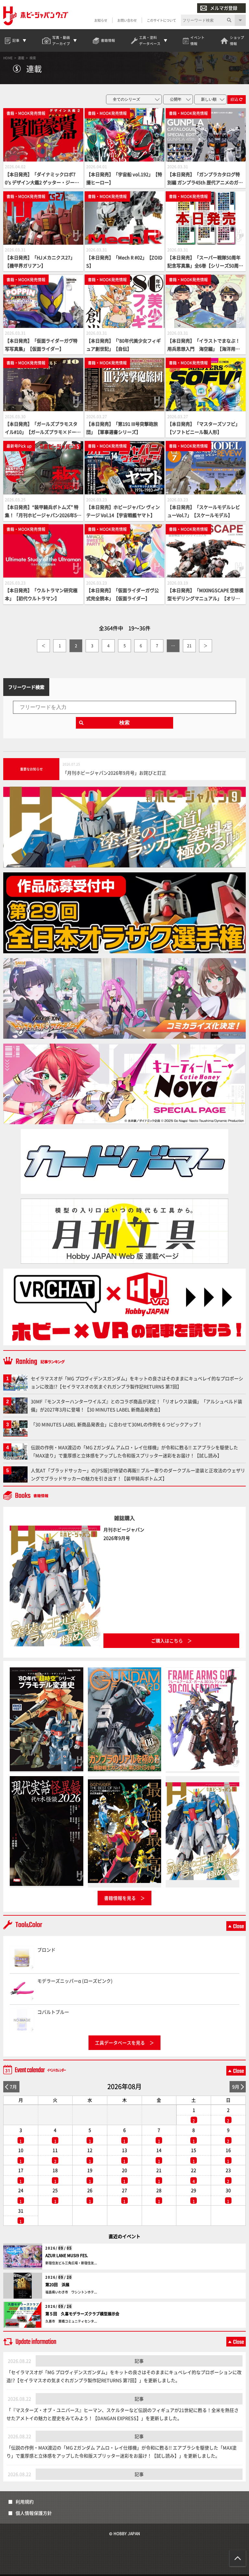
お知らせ (101, 20)
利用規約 (25, 2502)
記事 (139, 2361)
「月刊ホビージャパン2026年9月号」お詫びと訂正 (114, 773)
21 (189, 646)
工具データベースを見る (120, 2043)
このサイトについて (161, 20)
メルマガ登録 (224, 8)
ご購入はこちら (167, 1641)
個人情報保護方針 (34, 2513)
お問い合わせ (127, 20)
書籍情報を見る (120, 1898)
